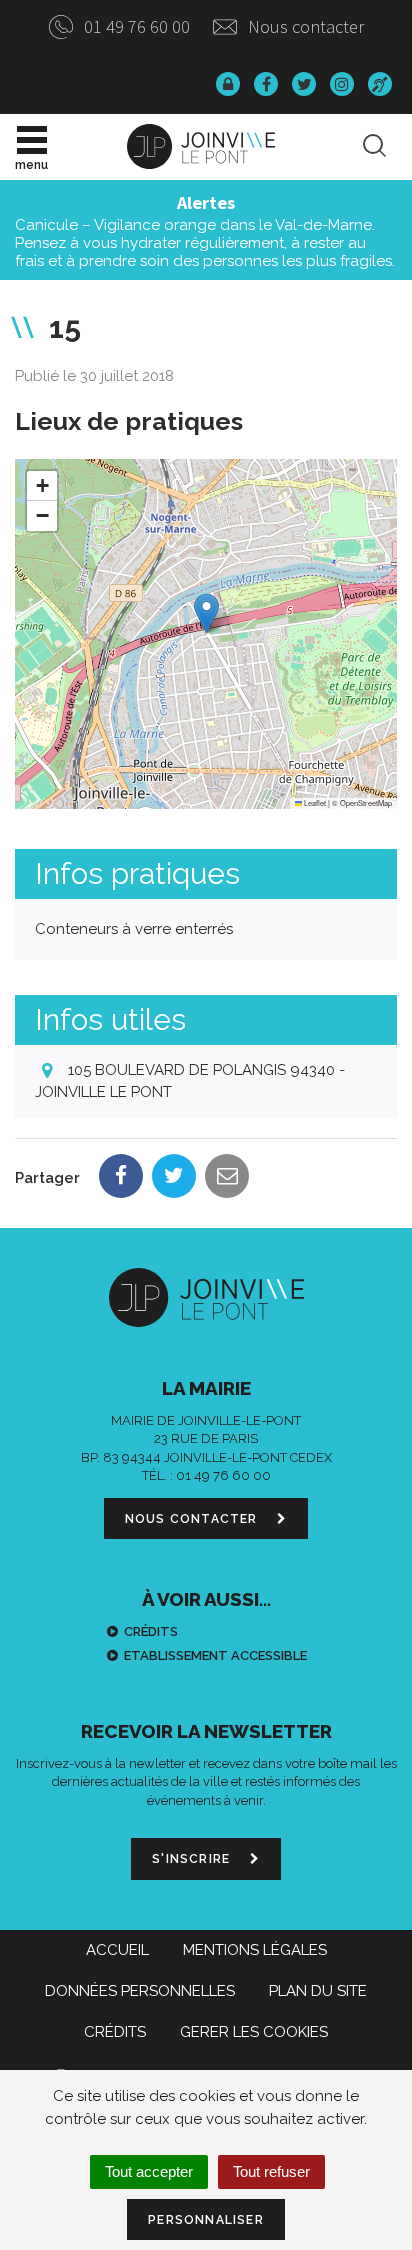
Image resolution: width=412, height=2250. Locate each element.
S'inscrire (193, 1859)
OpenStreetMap (366, 802)
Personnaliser (206, 2220)
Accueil (117, 1950)
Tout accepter (149, 2171)
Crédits (151, 1631)
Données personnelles (140, 1991)
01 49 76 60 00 (135, 26)
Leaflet (314, 802)
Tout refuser (271, 2171)
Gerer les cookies (254, 2032)
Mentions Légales (255, 1950)
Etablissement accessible (215, 1655)
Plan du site (318, 1991)
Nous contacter (304, 26)
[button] (206, 613)
